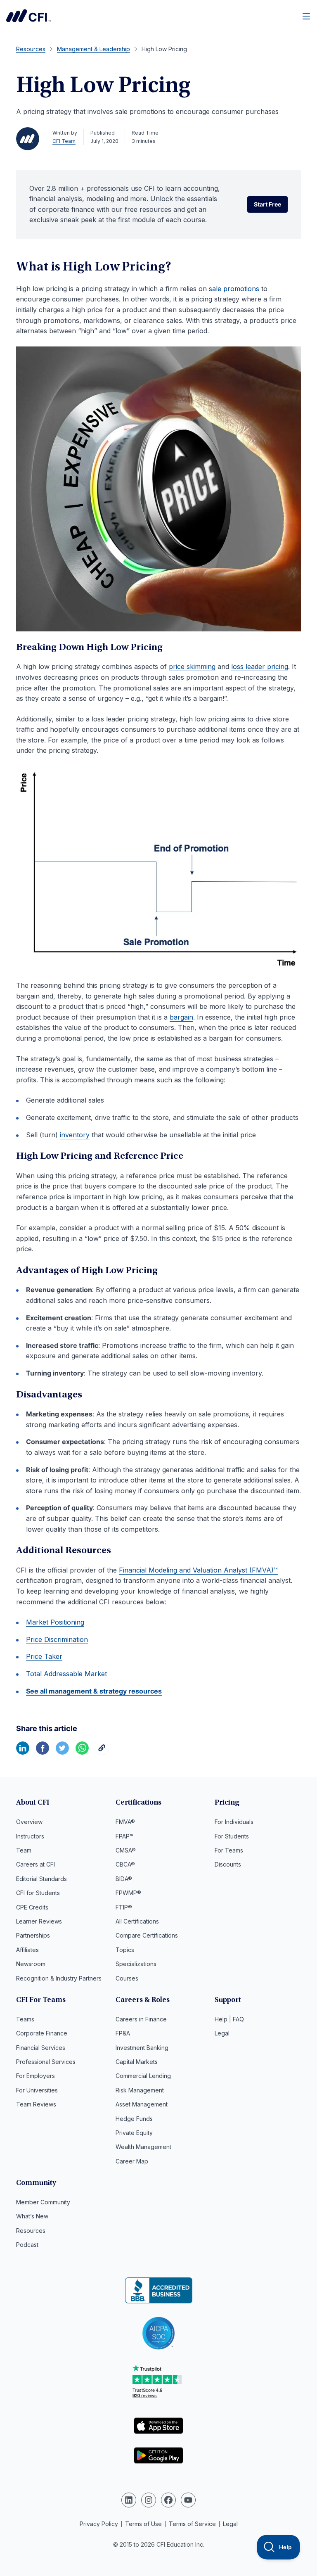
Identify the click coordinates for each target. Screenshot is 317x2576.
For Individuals (234, 1822)
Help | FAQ (229, 2019)
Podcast (27, 2245)
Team (24, 1850)
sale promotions (234, 289)
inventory (75, 1135)
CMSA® (126, 1850)
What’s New (32, 2216)
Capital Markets (137, 2062)
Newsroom (31, 1964)
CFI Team (64, 141)
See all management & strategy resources (94, 1691)
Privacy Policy (99, 2524)
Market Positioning (55, 1622)
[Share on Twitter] (62, 1752)
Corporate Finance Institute (28, 16)
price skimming (192, 667)
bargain (181, 1017)
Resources (31, 2231)
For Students (232, 1836)
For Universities (37, 2090)
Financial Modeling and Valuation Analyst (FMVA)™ (198, 1570)
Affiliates (27, 1950)
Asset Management (142, 2104)
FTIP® (124, 1907)
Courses (127, 1978)
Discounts (228, 1864)
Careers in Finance (141, 2019)
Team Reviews (36, 2104)
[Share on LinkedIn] (23, 1752)
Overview (29, 1822)
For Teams (229, 1850)
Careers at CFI (35, 1864)
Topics (125, 1950)
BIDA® (124, 1879)
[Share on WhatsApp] (82, 1752)
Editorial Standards (41, 1879)
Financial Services (41, 2048)
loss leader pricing (260, 667)
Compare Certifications (147, 1935)
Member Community (43, 2202)
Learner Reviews (39, 1921)
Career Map (132, 2161)
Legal (222, 2033)
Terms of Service (192, 2524)
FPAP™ (124, 1836)
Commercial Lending (143, 2076)
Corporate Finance (42, 2033)
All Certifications (137, 1921)
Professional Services (46, 2062)
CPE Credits (32, 1907)
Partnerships (33, 1935)
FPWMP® (128, 1893)
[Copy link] (102, 1752)
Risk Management (140, 2090)
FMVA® (125, 1822)
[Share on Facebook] (43, 1752)
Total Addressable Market (66, 1674)
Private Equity (134, 2133)
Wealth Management (143, 2147)
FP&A (123, 2033)
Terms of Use (143, 2524)
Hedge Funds (134, 2119)
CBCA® (125, 1864)
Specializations (136, 1964)
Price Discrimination (57, 1639)
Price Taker (44, 1656)
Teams (25, 2019)
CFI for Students (38, 1893)
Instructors (30, 1836)
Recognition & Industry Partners (59, 1978)
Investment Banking (142, 2048)
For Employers (35, 2076)
